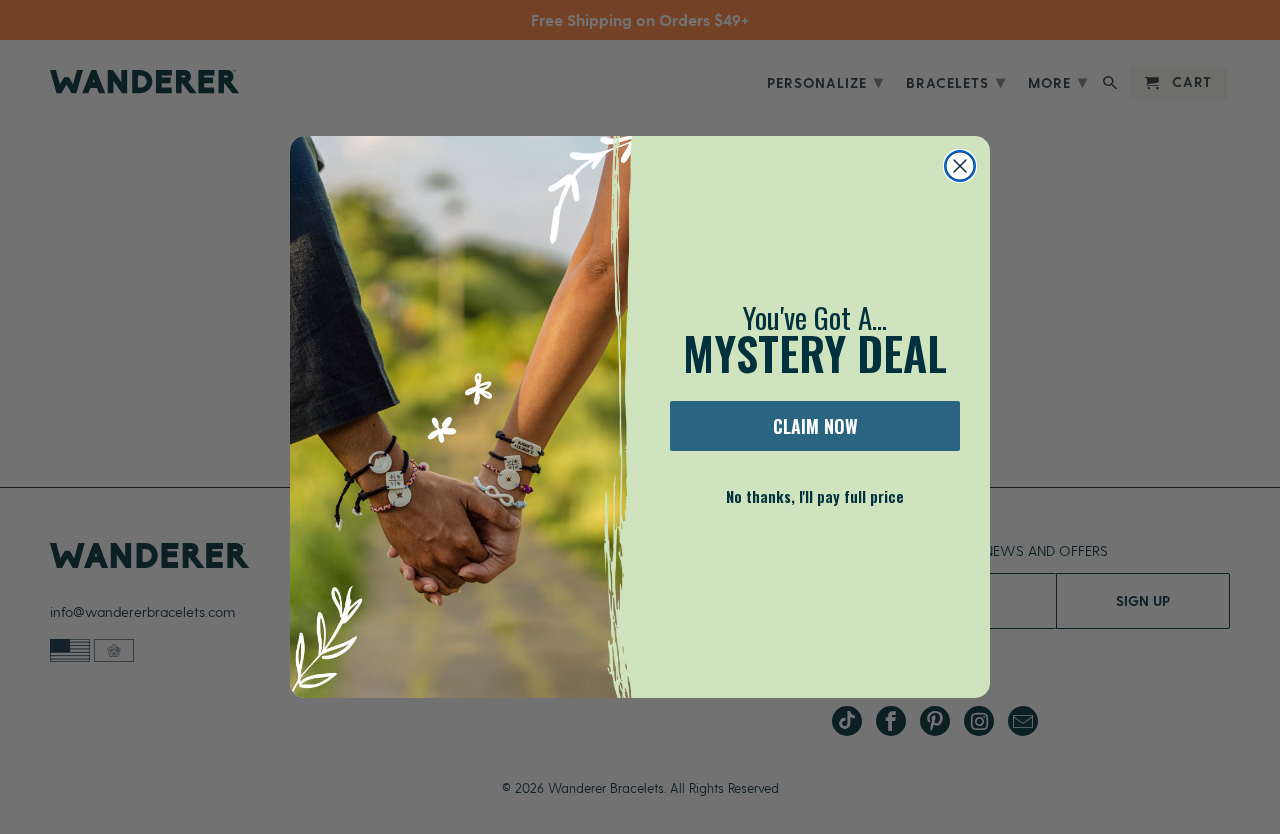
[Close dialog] (960, 166)
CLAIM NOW (815, 426)
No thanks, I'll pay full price (815, 496)
